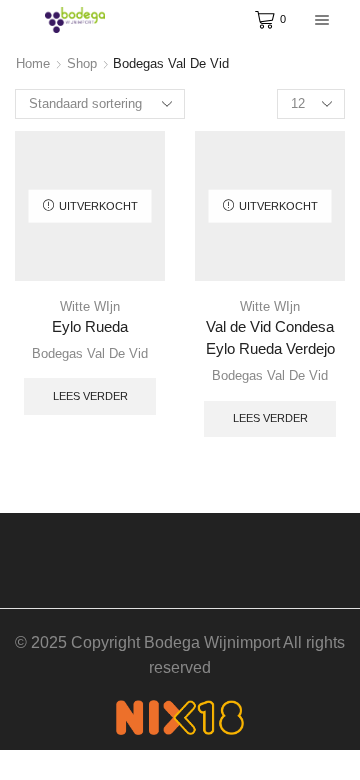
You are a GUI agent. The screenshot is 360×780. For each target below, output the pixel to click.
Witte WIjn (90, 306)
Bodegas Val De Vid (90, 353)
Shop (82, 63)
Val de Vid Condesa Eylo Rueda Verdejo (270, 338)
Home (33, 63)
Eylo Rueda (90, 327)
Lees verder (90, 396)
